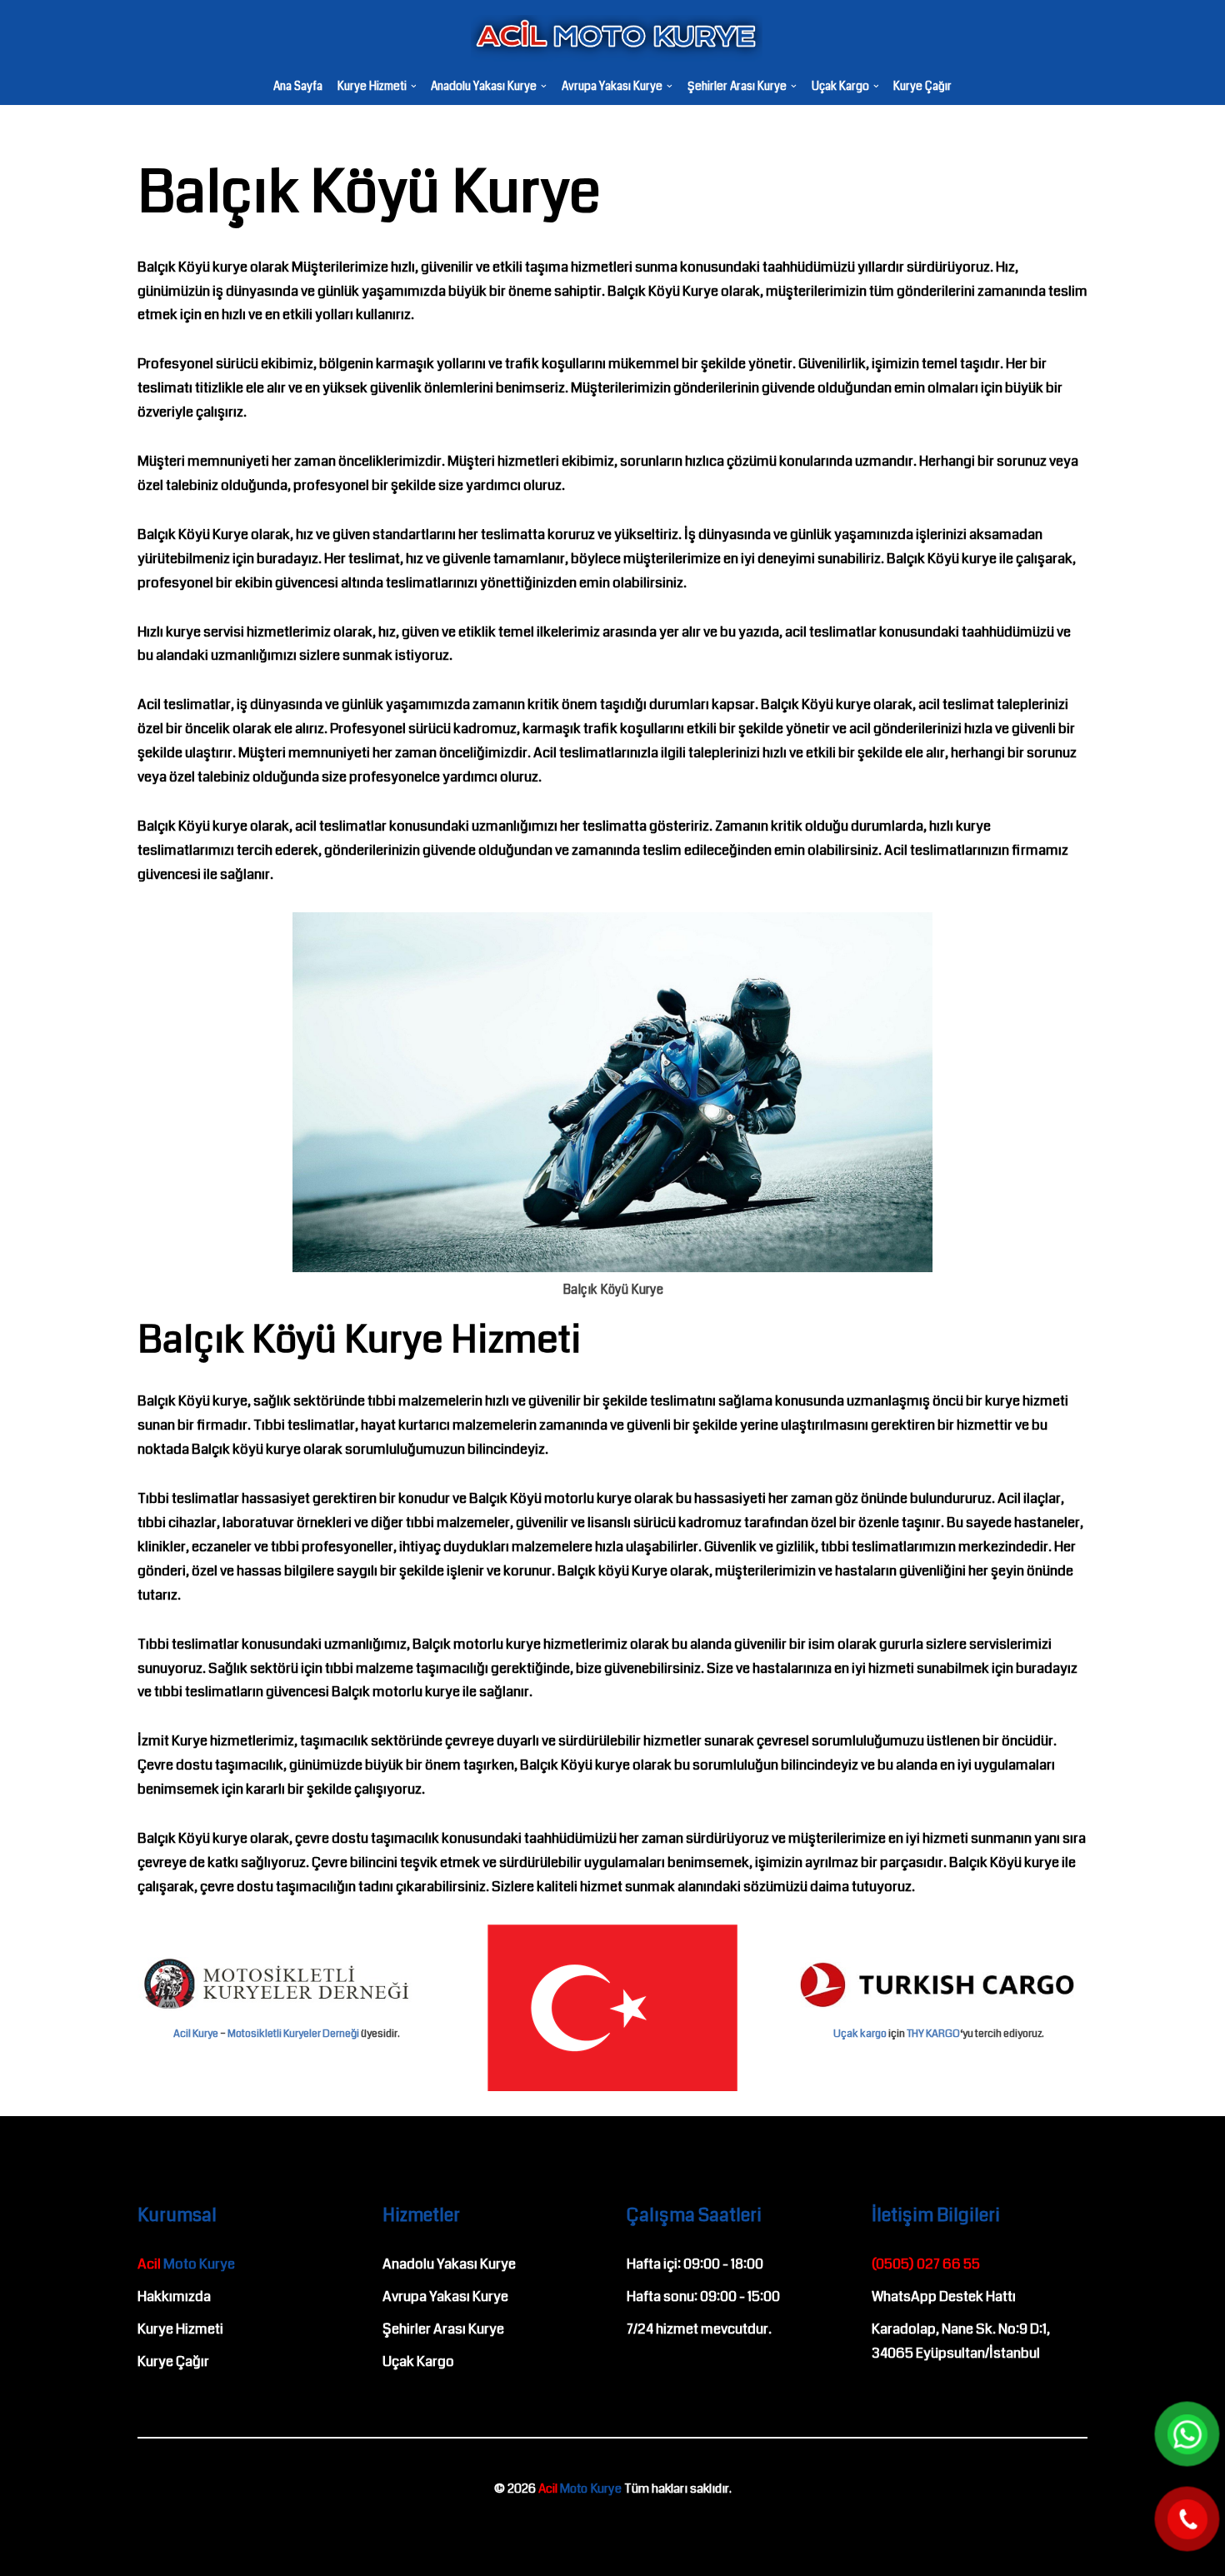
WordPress (86, 2529)
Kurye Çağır (922, 87)
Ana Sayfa (298, 87)
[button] (414, 86)
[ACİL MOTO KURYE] (612, 38)
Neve (28, 2529)
